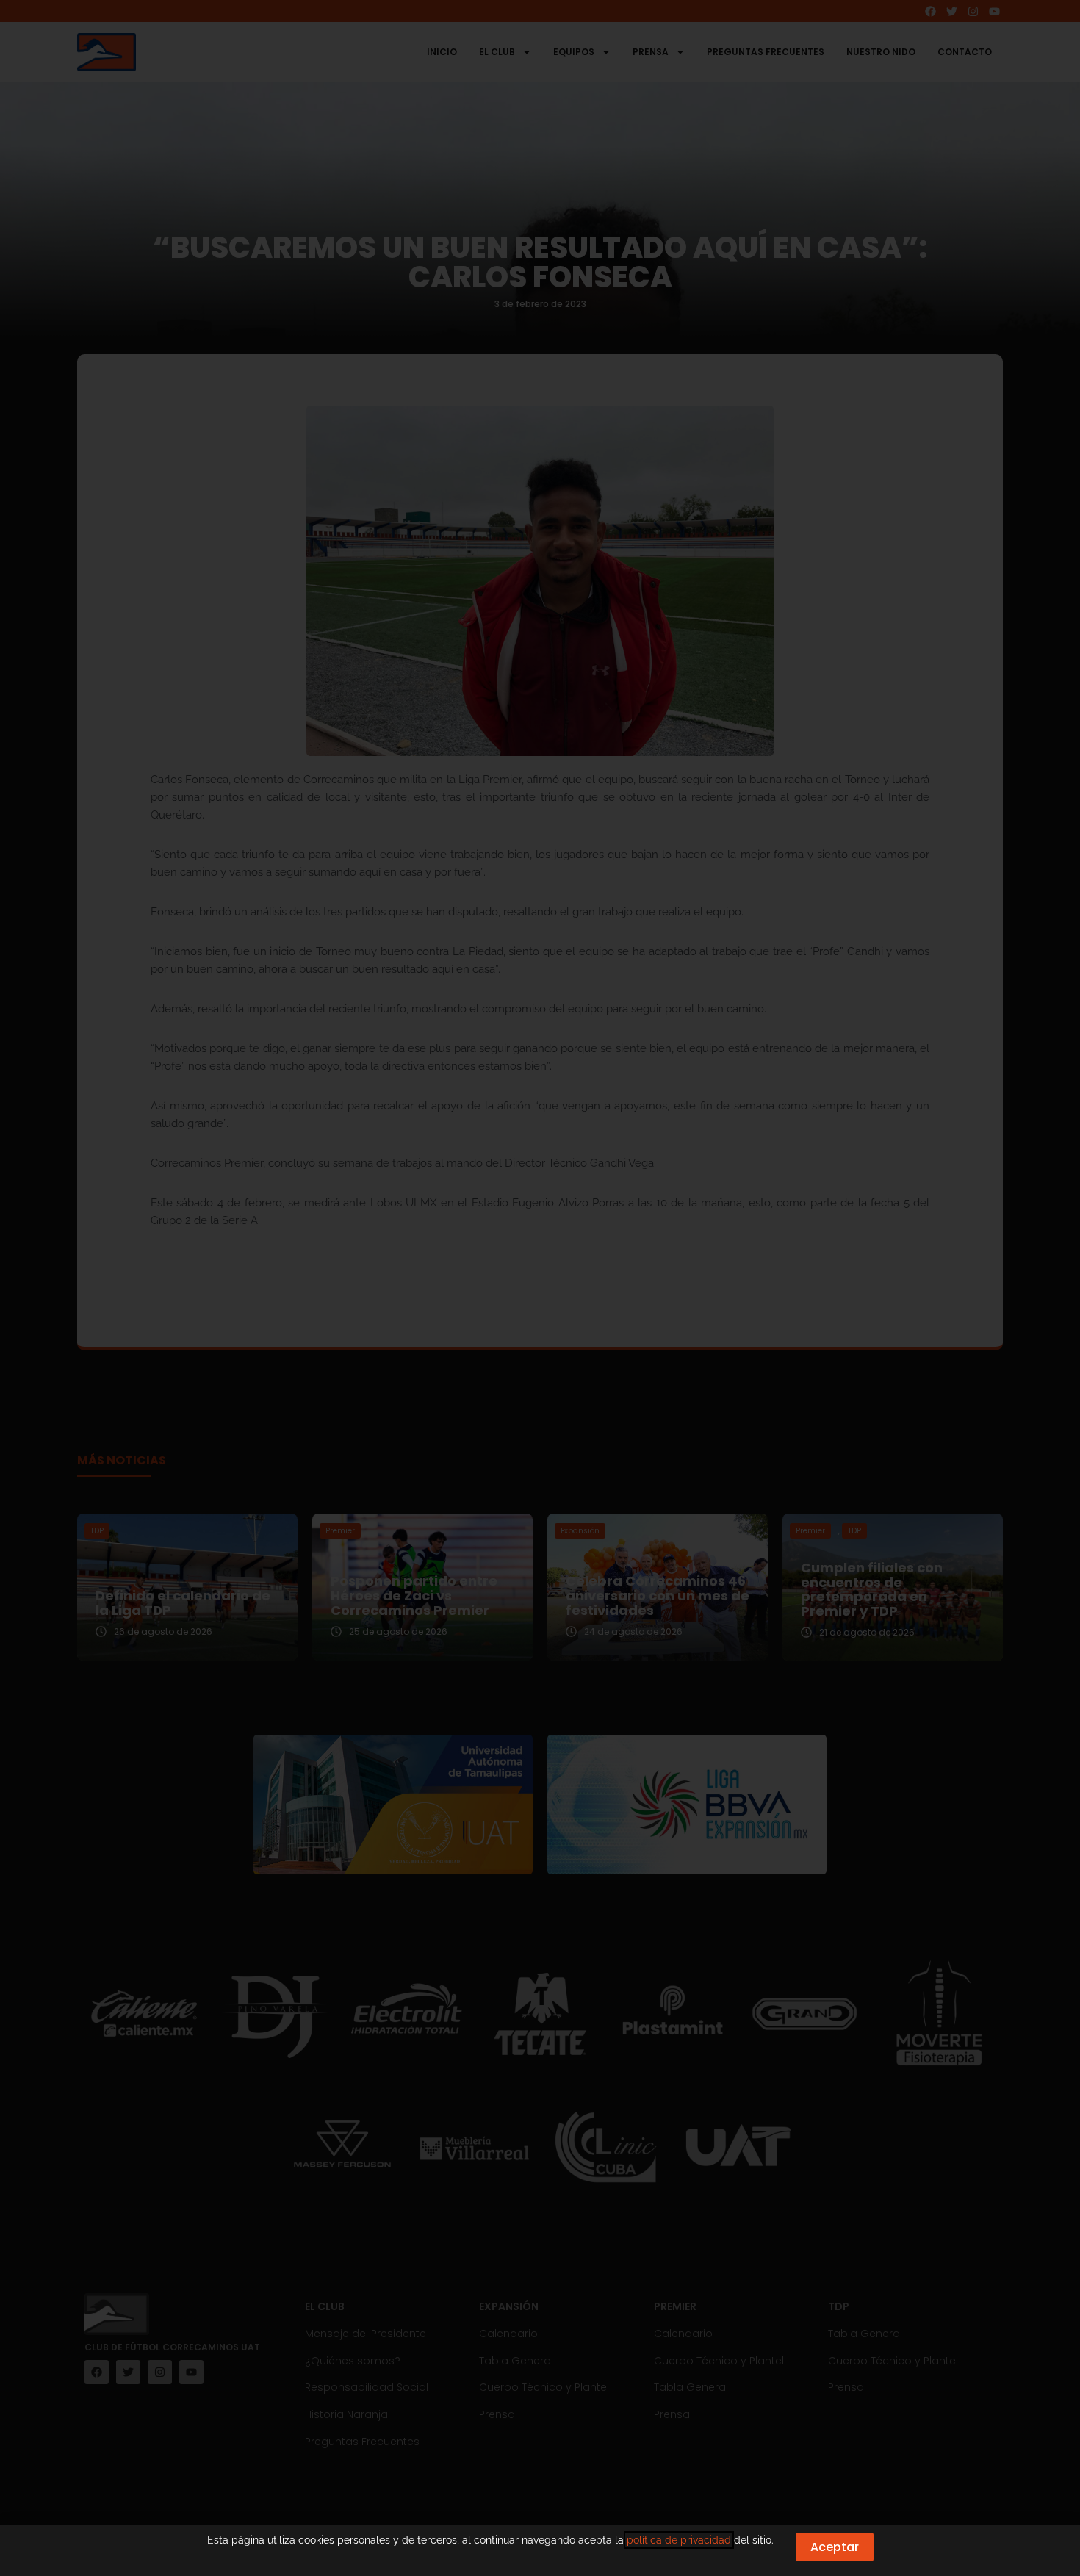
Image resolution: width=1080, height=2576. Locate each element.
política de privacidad (679, 2540)
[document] (540, 1288)
